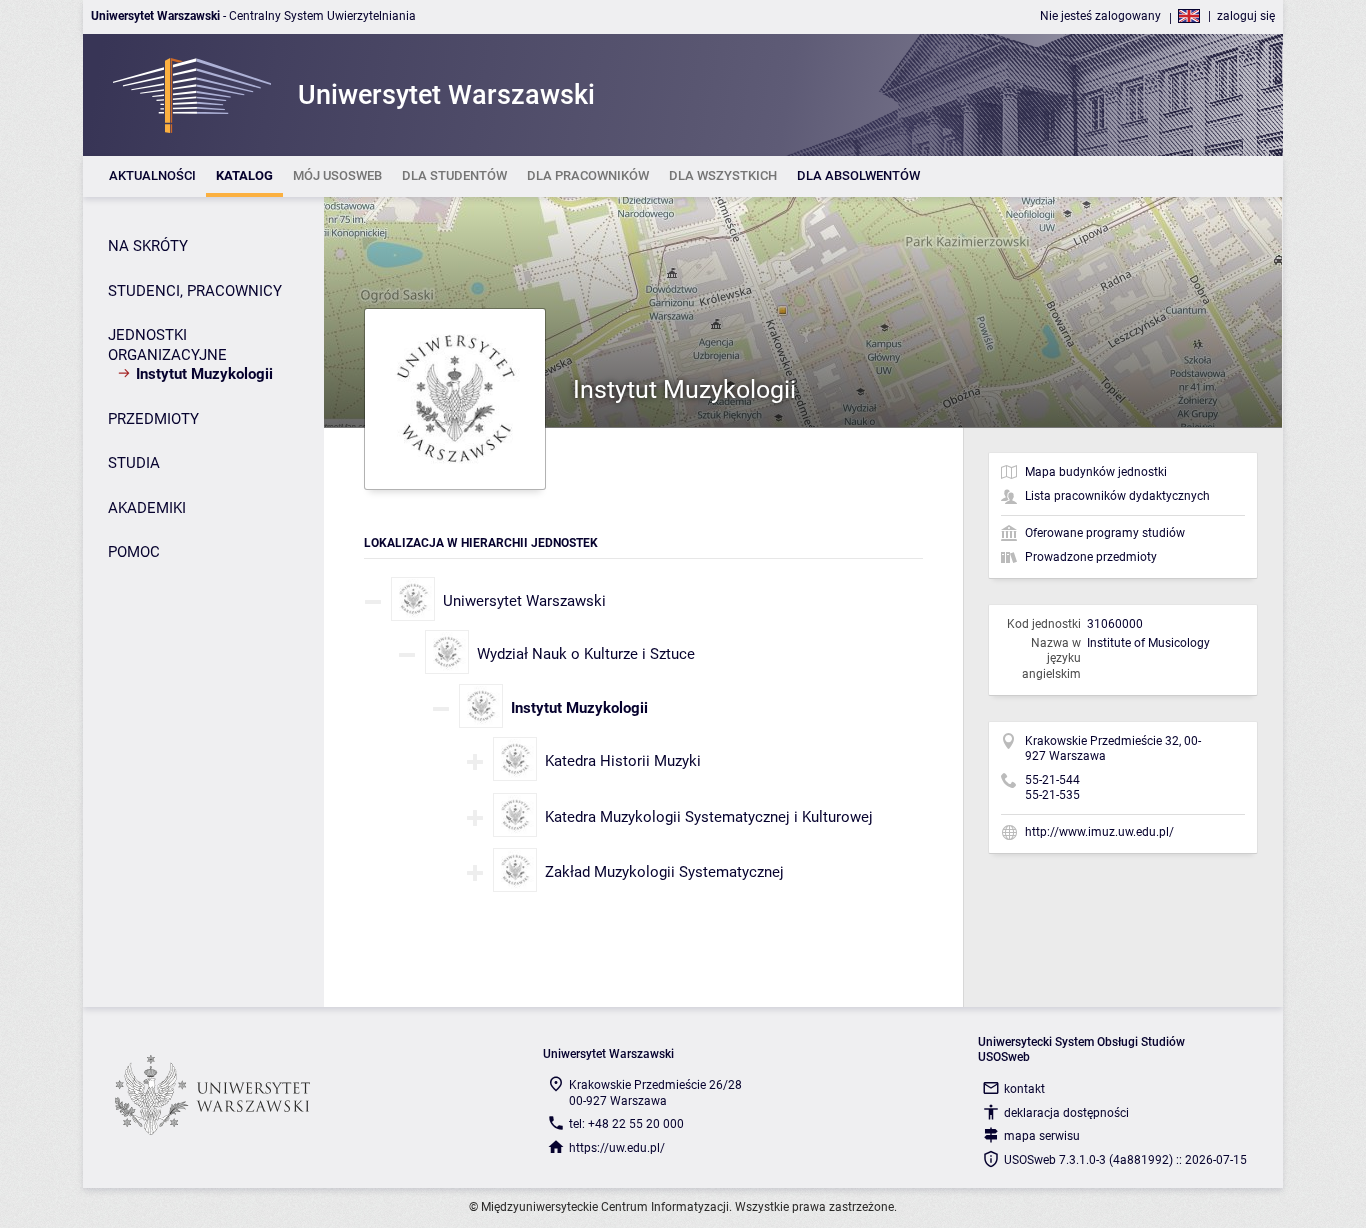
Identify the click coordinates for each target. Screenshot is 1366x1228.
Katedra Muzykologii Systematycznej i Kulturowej (709, 817)
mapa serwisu (1042, 1136)
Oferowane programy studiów (1105, 533)
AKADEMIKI (147, 508)
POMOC (134, 552)
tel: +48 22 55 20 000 (626, 1124)
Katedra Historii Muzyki (623, 761)
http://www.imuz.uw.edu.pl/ (1099, 832)
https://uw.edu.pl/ (617, 1148)
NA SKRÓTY (148, 246)
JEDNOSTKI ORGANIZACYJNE (167, 345)
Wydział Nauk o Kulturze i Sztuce (586, 654)
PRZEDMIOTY (153, 419)
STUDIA (134, 463)
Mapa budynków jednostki (1096, 472)
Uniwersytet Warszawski (524, 601)
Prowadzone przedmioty (1091, 557)
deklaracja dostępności (1066, 1113)
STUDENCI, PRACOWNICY (195, 291)
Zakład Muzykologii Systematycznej (664, 872)
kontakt (1024, 1089)
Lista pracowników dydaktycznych (1117, 496)
